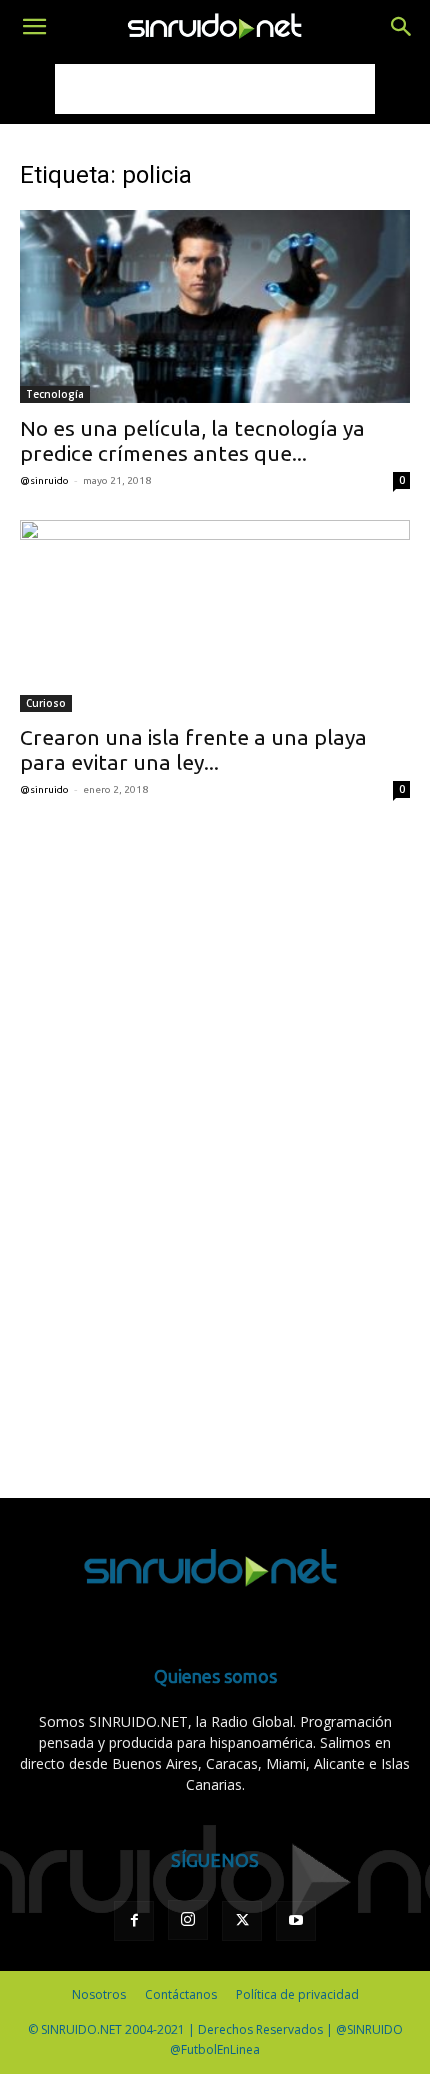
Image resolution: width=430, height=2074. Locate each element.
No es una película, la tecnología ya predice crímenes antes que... (192, 440)
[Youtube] (296, 1921)
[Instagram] (188, 1920)
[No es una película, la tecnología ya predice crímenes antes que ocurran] (215, 306)
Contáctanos (181, 1994)
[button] (34, 27)
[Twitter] (242, 1921)
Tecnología (55, 394)
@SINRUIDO (44, 480)
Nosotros (99, 1994)
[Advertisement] (215, 89)
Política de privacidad (297, 1994)
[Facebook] (134, 1921)
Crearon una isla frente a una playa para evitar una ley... (193, 749)
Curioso (46, 703)
